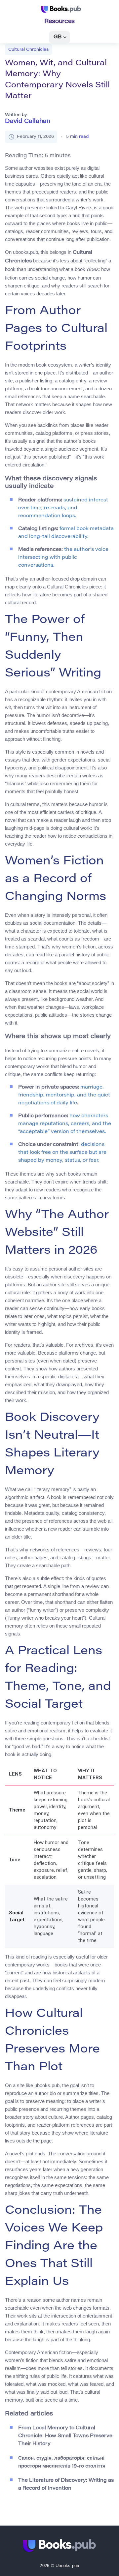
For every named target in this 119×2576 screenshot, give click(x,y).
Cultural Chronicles (28, 50)
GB (58, 37)
